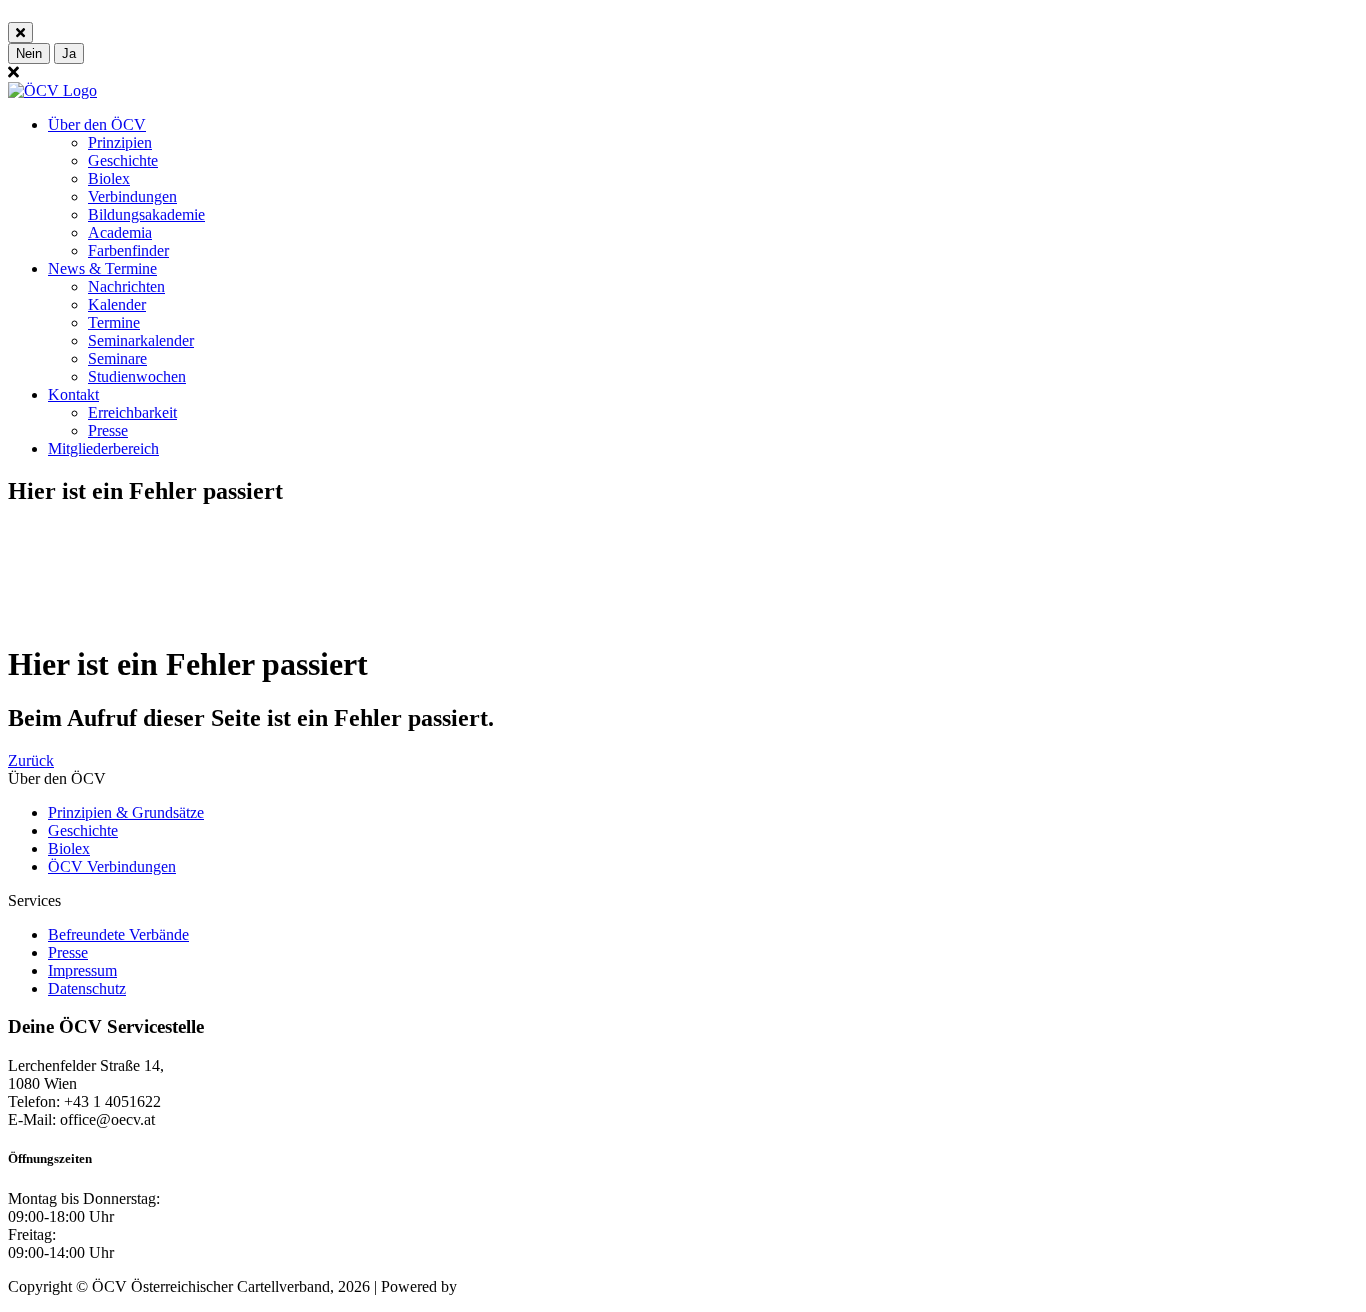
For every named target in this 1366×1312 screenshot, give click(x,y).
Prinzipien (120, 142)
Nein (29, 53)
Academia (120, 232)
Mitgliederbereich (103, 448)
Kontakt (73, 394)
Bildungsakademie (146, 214)
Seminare (117, 358)
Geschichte (123, 160)
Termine (114, 322)
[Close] (20, 32)
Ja (69, 53)
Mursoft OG (500, 1286)
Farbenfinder (128, 250)
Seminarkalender (141, 340)
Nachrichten (126, 286)
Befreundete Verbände (118, 934)
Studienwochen (137, 376)
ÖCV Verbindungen (112, 866)
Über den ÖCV (97, 124)
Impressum (82, 970)
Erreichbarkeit (132, 412)
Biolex (109, 178)
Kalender (117, 304)
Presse (108, 430)
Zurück (31, 760)
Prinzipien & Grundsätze (126, 812)
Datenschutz (87, 988)
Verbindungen (132, 196)
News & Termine (102, 268)
